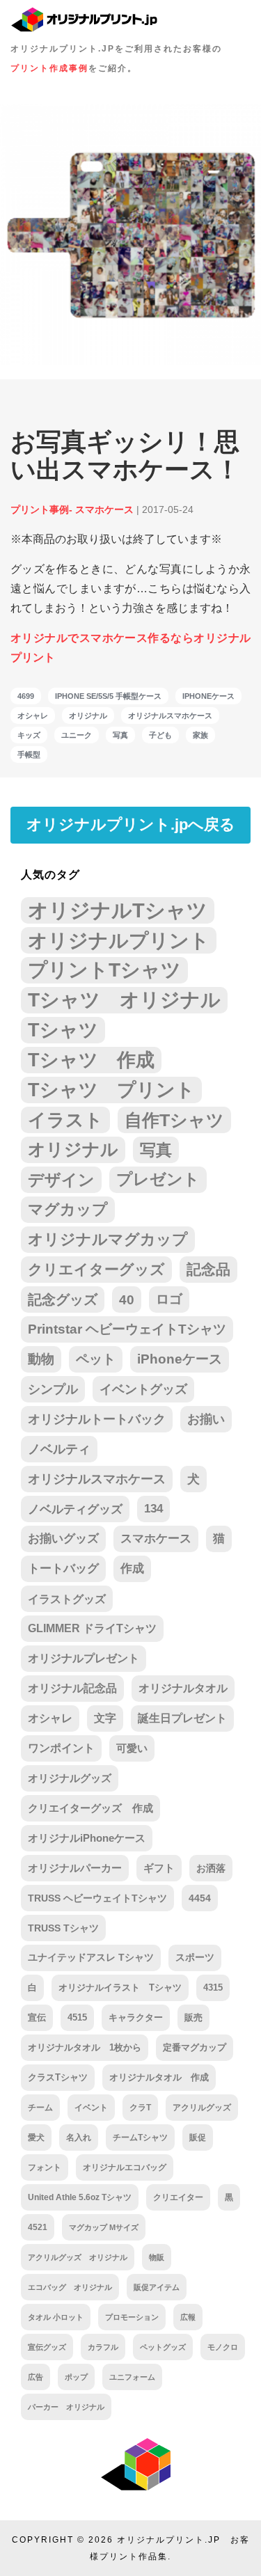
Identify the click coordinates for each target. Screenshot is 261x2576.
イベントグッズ (143, 1389)
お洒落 (211, 1868)
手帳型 (29, 754)
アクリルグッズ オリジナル (78, 2257)
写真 (120, 735)
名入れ (79, 2138)
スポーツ (195, 1958)
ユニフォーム (132, 2377)
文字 (105, 1718)
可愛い (132, 1748)
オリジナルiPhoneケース (87, 1838)
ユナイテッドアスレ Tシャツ (91, 1958)
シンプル (53, 1389)
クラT (140, 2108)
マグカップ (68, 1209)
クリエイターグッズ (96, 1269)
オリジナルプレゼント (84, 1658)
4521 (38, 2227)
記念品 (208, 1269)
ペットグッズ (163, 2347)
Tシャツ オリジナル (124, 1000)
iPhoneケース (208, 696)
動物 (41, 1359)
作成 (132, 1568)
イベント (91, 2108)
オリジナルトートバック (97, 1419)
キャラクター (136, 2017)
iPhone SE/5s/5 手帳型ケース (108, 696)
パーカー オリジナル (66, 2407)
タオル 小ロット (56, 2317)
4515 (77, 2017)
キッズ (29, 735)
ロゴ (169, 1299)
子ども (160, 735)
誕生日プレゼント (182, 1718)
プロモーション (132, 2317)
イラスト (65, 1120)
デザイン (61, 1180)
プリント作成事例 (49, 68)
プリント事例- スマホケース (72, 509)
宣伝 (37, 2017)
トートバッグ (63, 1568)
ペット (96, 1359)
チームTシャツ (140, 2138)
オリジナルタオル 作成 (159, 2078)
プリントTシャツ (104, 970)
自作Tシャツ (174, 1120)
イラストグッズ (67, 1599)
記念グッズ (63, 1299)
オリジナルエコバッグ (125, 2167)
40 (127, 1299)
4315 (213, 1988)
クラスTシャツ (58, 2077)
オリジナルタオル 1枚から (85, 2047)
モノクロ (223, 2347)
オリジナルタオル (183, 1688)
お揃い (206, 1419)
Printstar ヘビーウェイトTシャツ (127, 1329)
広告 (35, 2377)
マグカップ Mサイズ (104, 2227)
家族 (200, 735)
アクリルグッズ (202, 2108)
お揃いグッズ (63, 1539)
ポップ (76, 2377)
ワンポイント (61, 1748)
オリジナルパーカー (75, 1868)
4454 (200, 1898)
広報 (188, 2317)
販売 (193, 2017)
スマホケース (156, 1539)
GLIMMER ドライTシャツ (92, 1628)
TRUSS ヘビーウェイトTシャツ (97, 1898)
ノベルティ (59, 1449)
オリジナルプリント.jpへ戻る (131, 824)
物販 (157, 2257)
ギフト (159, 1868)
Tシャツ (63, 1030)
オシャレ (33, 716)
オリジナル (88, 716)
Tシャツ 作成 (91, 1060)
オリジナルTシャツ (118, 910)
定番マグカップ (195, 2047)
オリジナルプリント (119, 940)
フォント (45, 2167)
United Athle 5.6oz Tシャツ (80, 2197)
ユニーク (77, 735)
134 (153, 1509)
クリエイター (178, 2197)
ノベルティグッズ (75, 1509)
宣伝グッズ (47, 2347)
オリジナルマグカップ (108, 1239)
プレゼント (158, 1179)
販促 (198, 2137)
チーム (40, 2108)
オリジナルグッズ (70, 1778)
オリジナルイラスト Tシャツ (120, 1988)
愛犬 (36, 2138)
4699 (26, 696)
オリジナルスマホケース (170, 716)
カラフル (103, 2347)
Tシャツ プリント (111, 1090)
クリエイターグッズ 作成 (90, 1808)
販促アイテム (157, 2287)
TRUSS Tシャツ (63, 1928)
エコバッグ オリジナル (70, 2287)
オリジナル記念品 (72, 1688)
